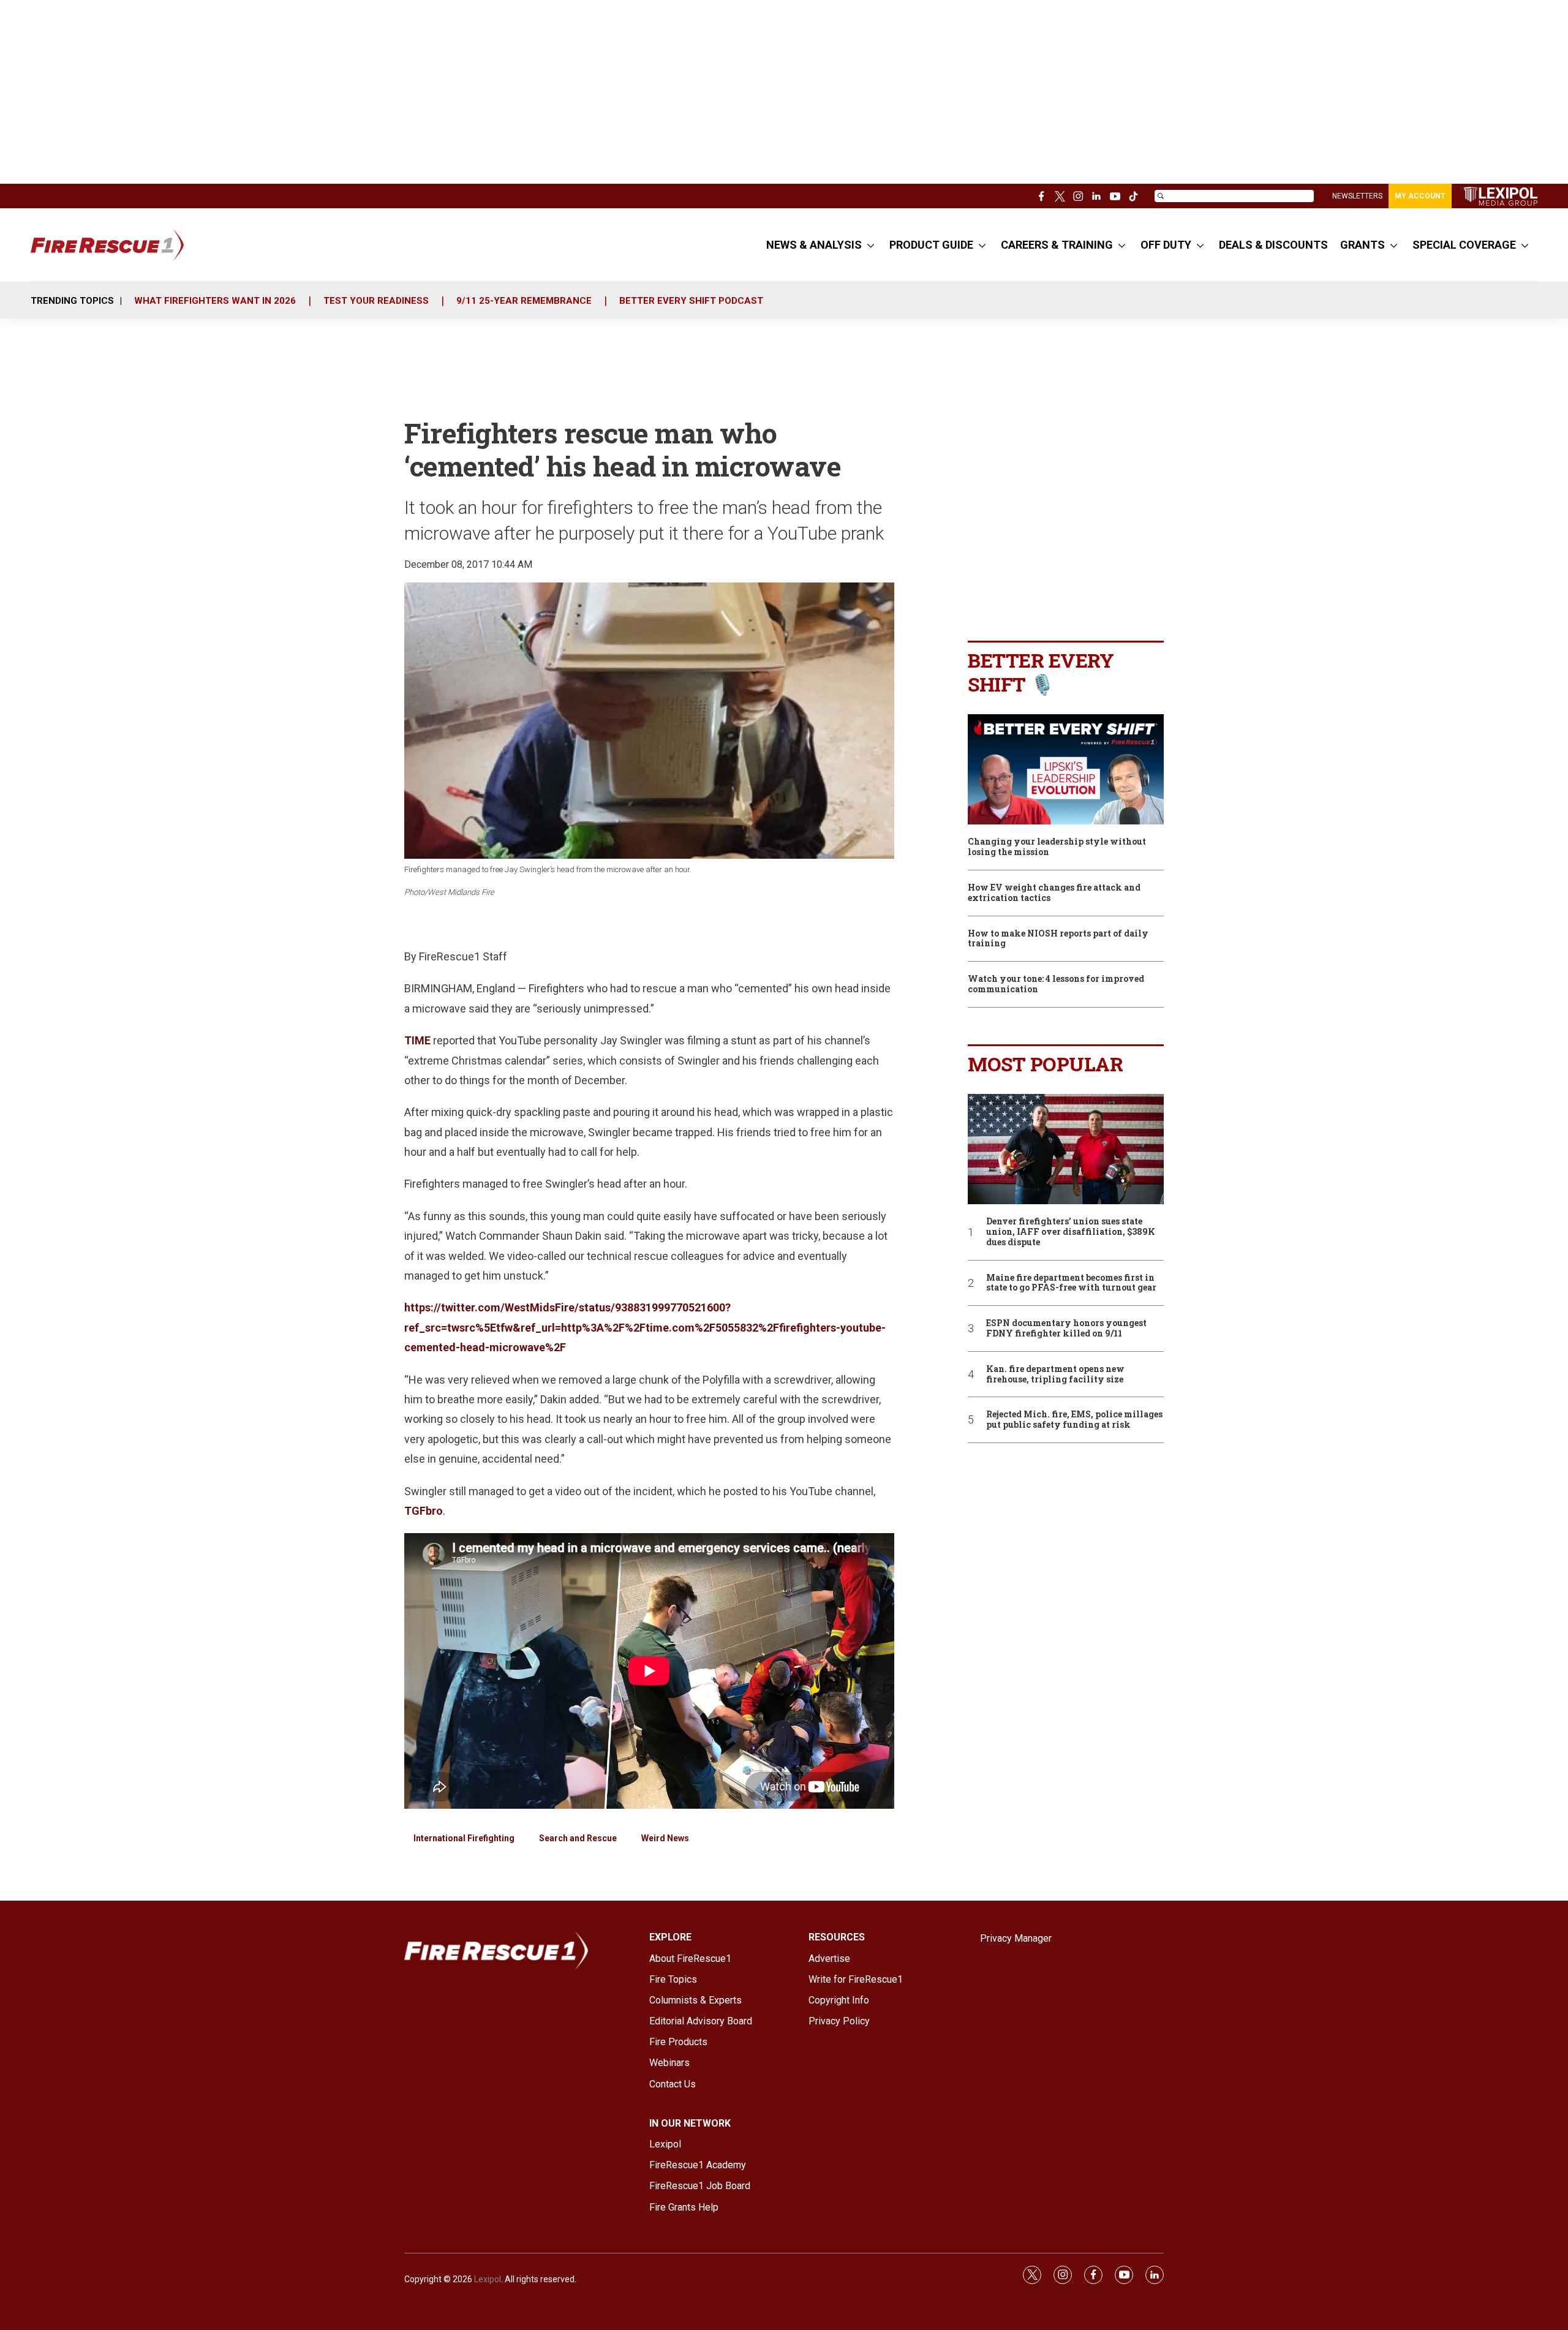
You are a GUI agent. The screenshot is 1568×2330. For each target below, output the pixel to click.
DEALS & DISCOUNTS (1273, 245)
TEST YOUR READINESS (376, 301)
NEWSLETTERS (1357, 196)
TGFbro (424, 1511)
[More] (871, 245)
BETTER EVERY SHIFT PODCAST (691, 301)
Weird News (665, 1838)
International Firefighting (464, 1838)
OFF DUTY (1166, 245)
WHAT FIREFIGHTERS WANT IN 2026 (215, 301)
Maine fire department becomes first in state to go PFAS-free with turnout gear (1071, 1283)
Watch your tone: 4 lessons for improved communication (1056, 984)
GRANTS (1363, 245)
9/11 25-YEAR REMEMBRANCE (524, 301)
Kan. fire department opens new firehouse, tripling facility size (1055, 1374)
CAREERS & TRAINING (1057, 245)
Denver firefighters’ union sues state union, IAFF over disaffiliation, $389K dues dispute (1071, 1232)
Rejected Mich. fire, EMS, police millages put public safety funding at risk (1074, 1420)
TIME (417, 1040)
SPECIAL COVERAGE (1464, 245)
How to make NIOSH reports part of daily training (1058, 939)
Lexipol (488, 2279)
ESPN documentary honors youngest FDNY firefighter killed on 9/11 (1066, 1329)
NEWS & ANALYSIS (814, 245)
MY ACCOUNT (1420, 196)
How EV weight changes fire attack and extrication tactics (1054, 893)
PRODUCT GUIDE (931, 245)
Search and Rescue (578, 1838)
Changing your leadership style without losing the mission (1057, 847)
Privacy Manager (1016, 1938)
